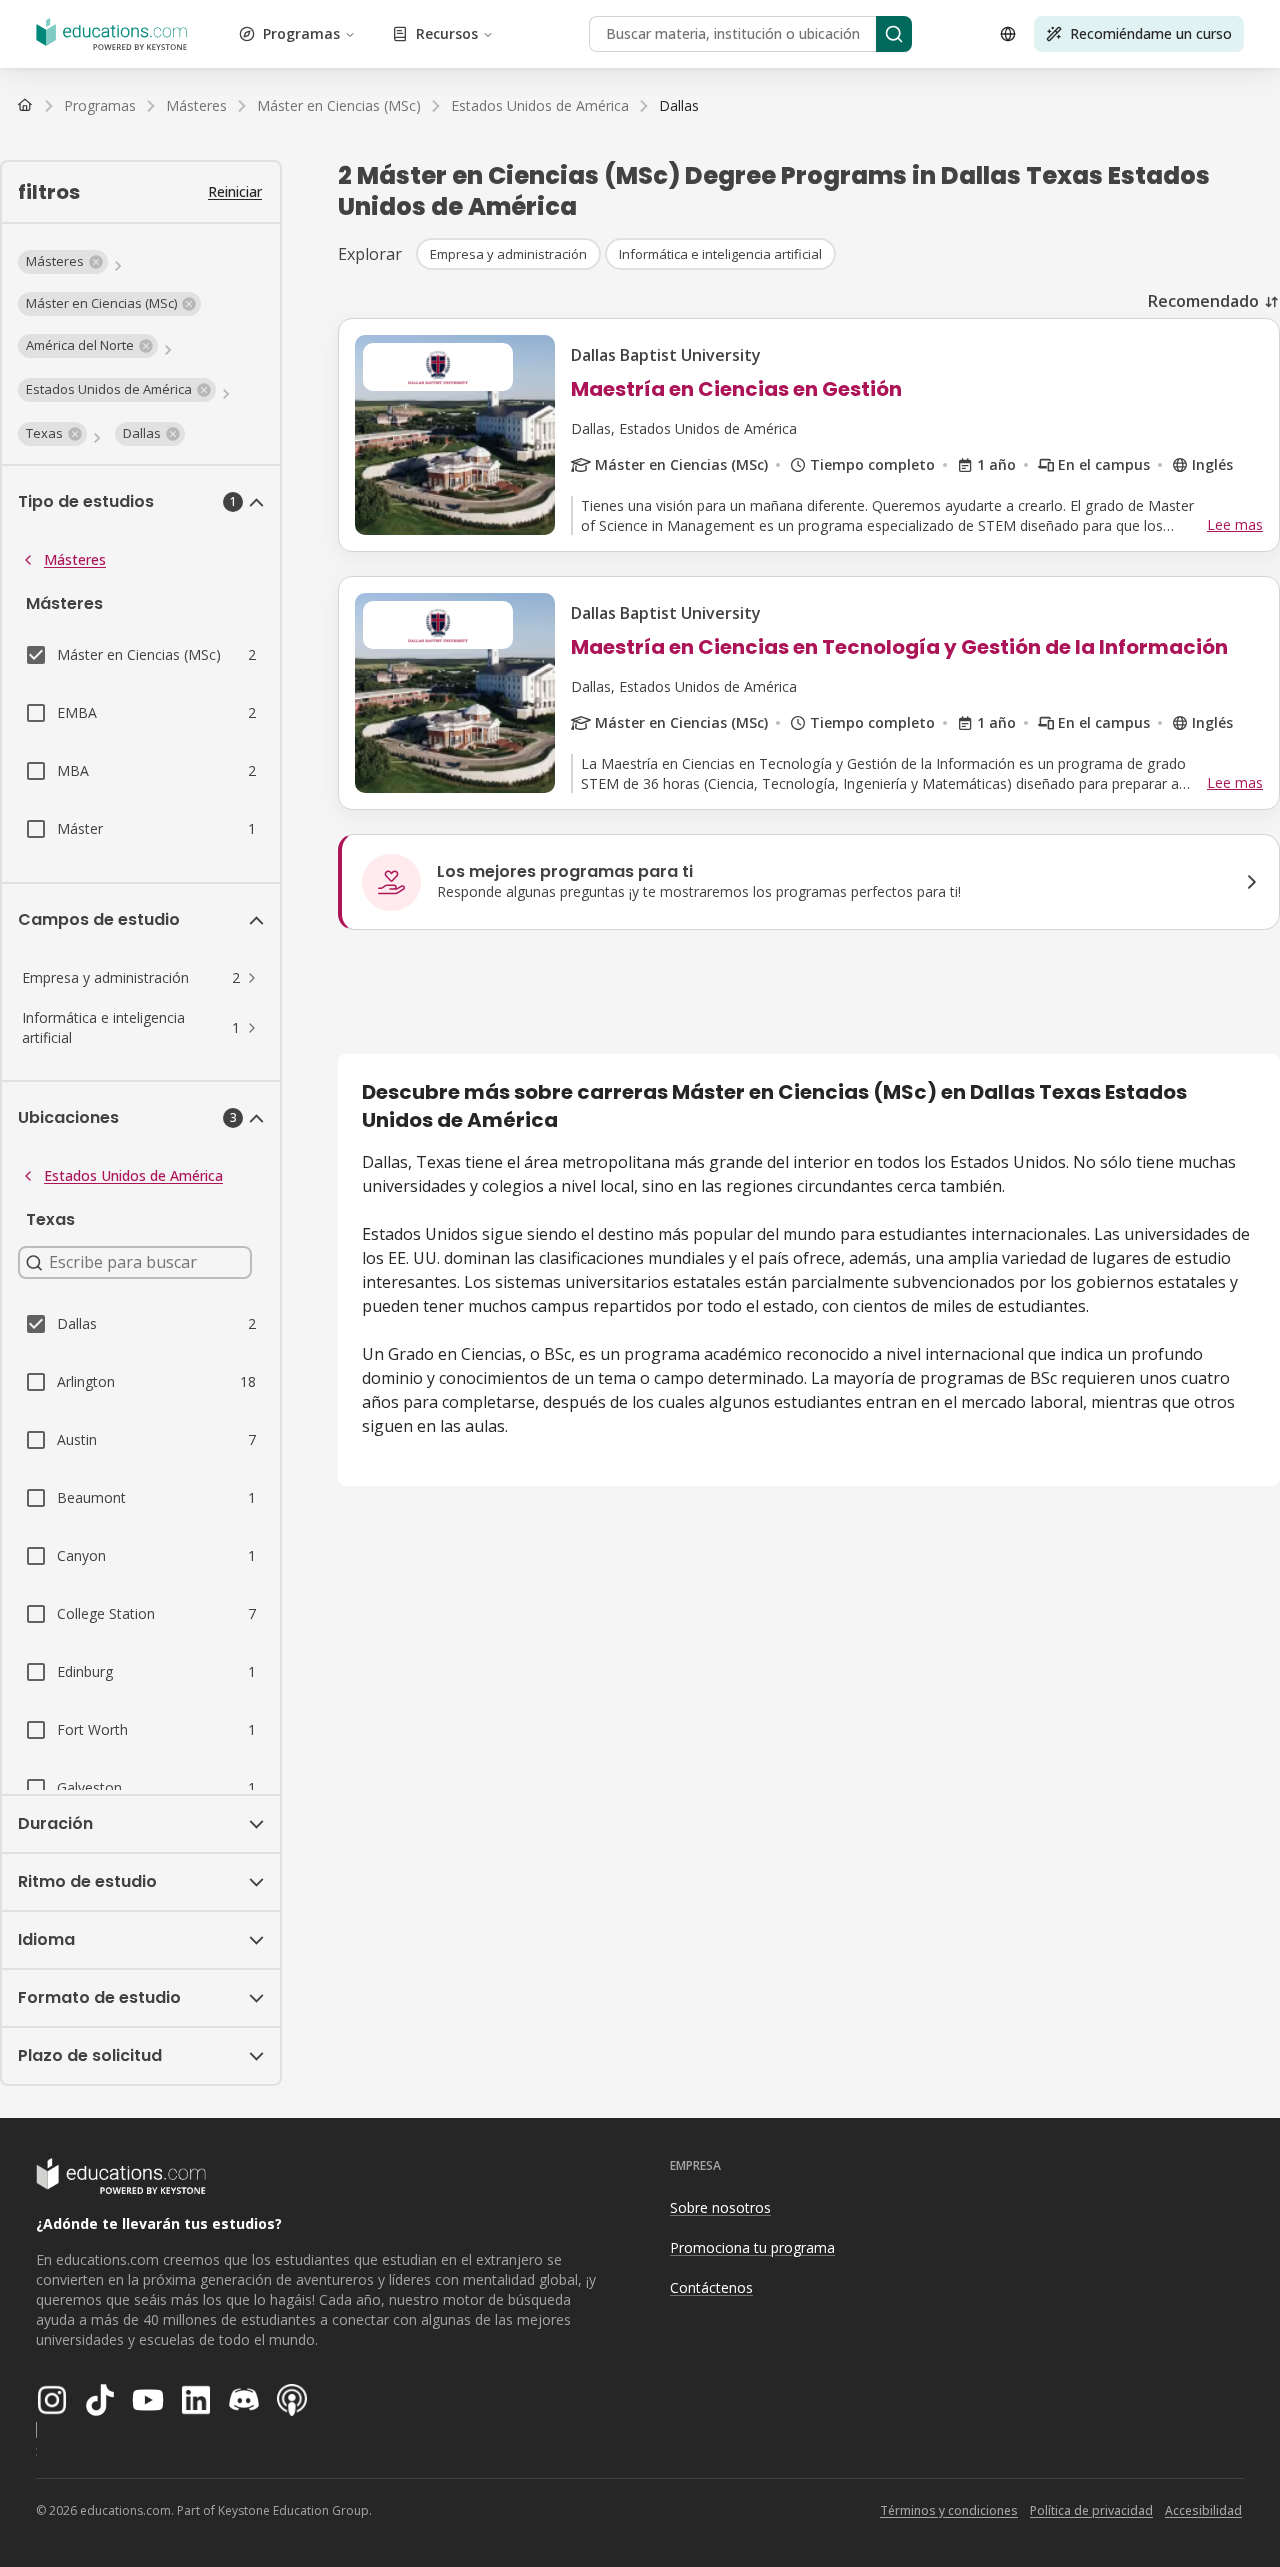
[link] (679, 106)
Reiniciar (235, 191)
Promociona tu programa (752, 2247)
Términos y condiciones (949, 2510)
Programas (301, 33)
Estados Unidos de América (133, 1175)
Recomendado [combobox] (1203, 301)
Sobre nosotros (720, 2207)
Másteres (75, 559)
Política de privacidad (1091, 2510)
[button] (63, 262)
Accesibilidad (1203, 2510)
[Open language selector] (1008, 34)
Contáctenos (711, 2287)
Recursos (447, 33)
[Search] (894, 34)
